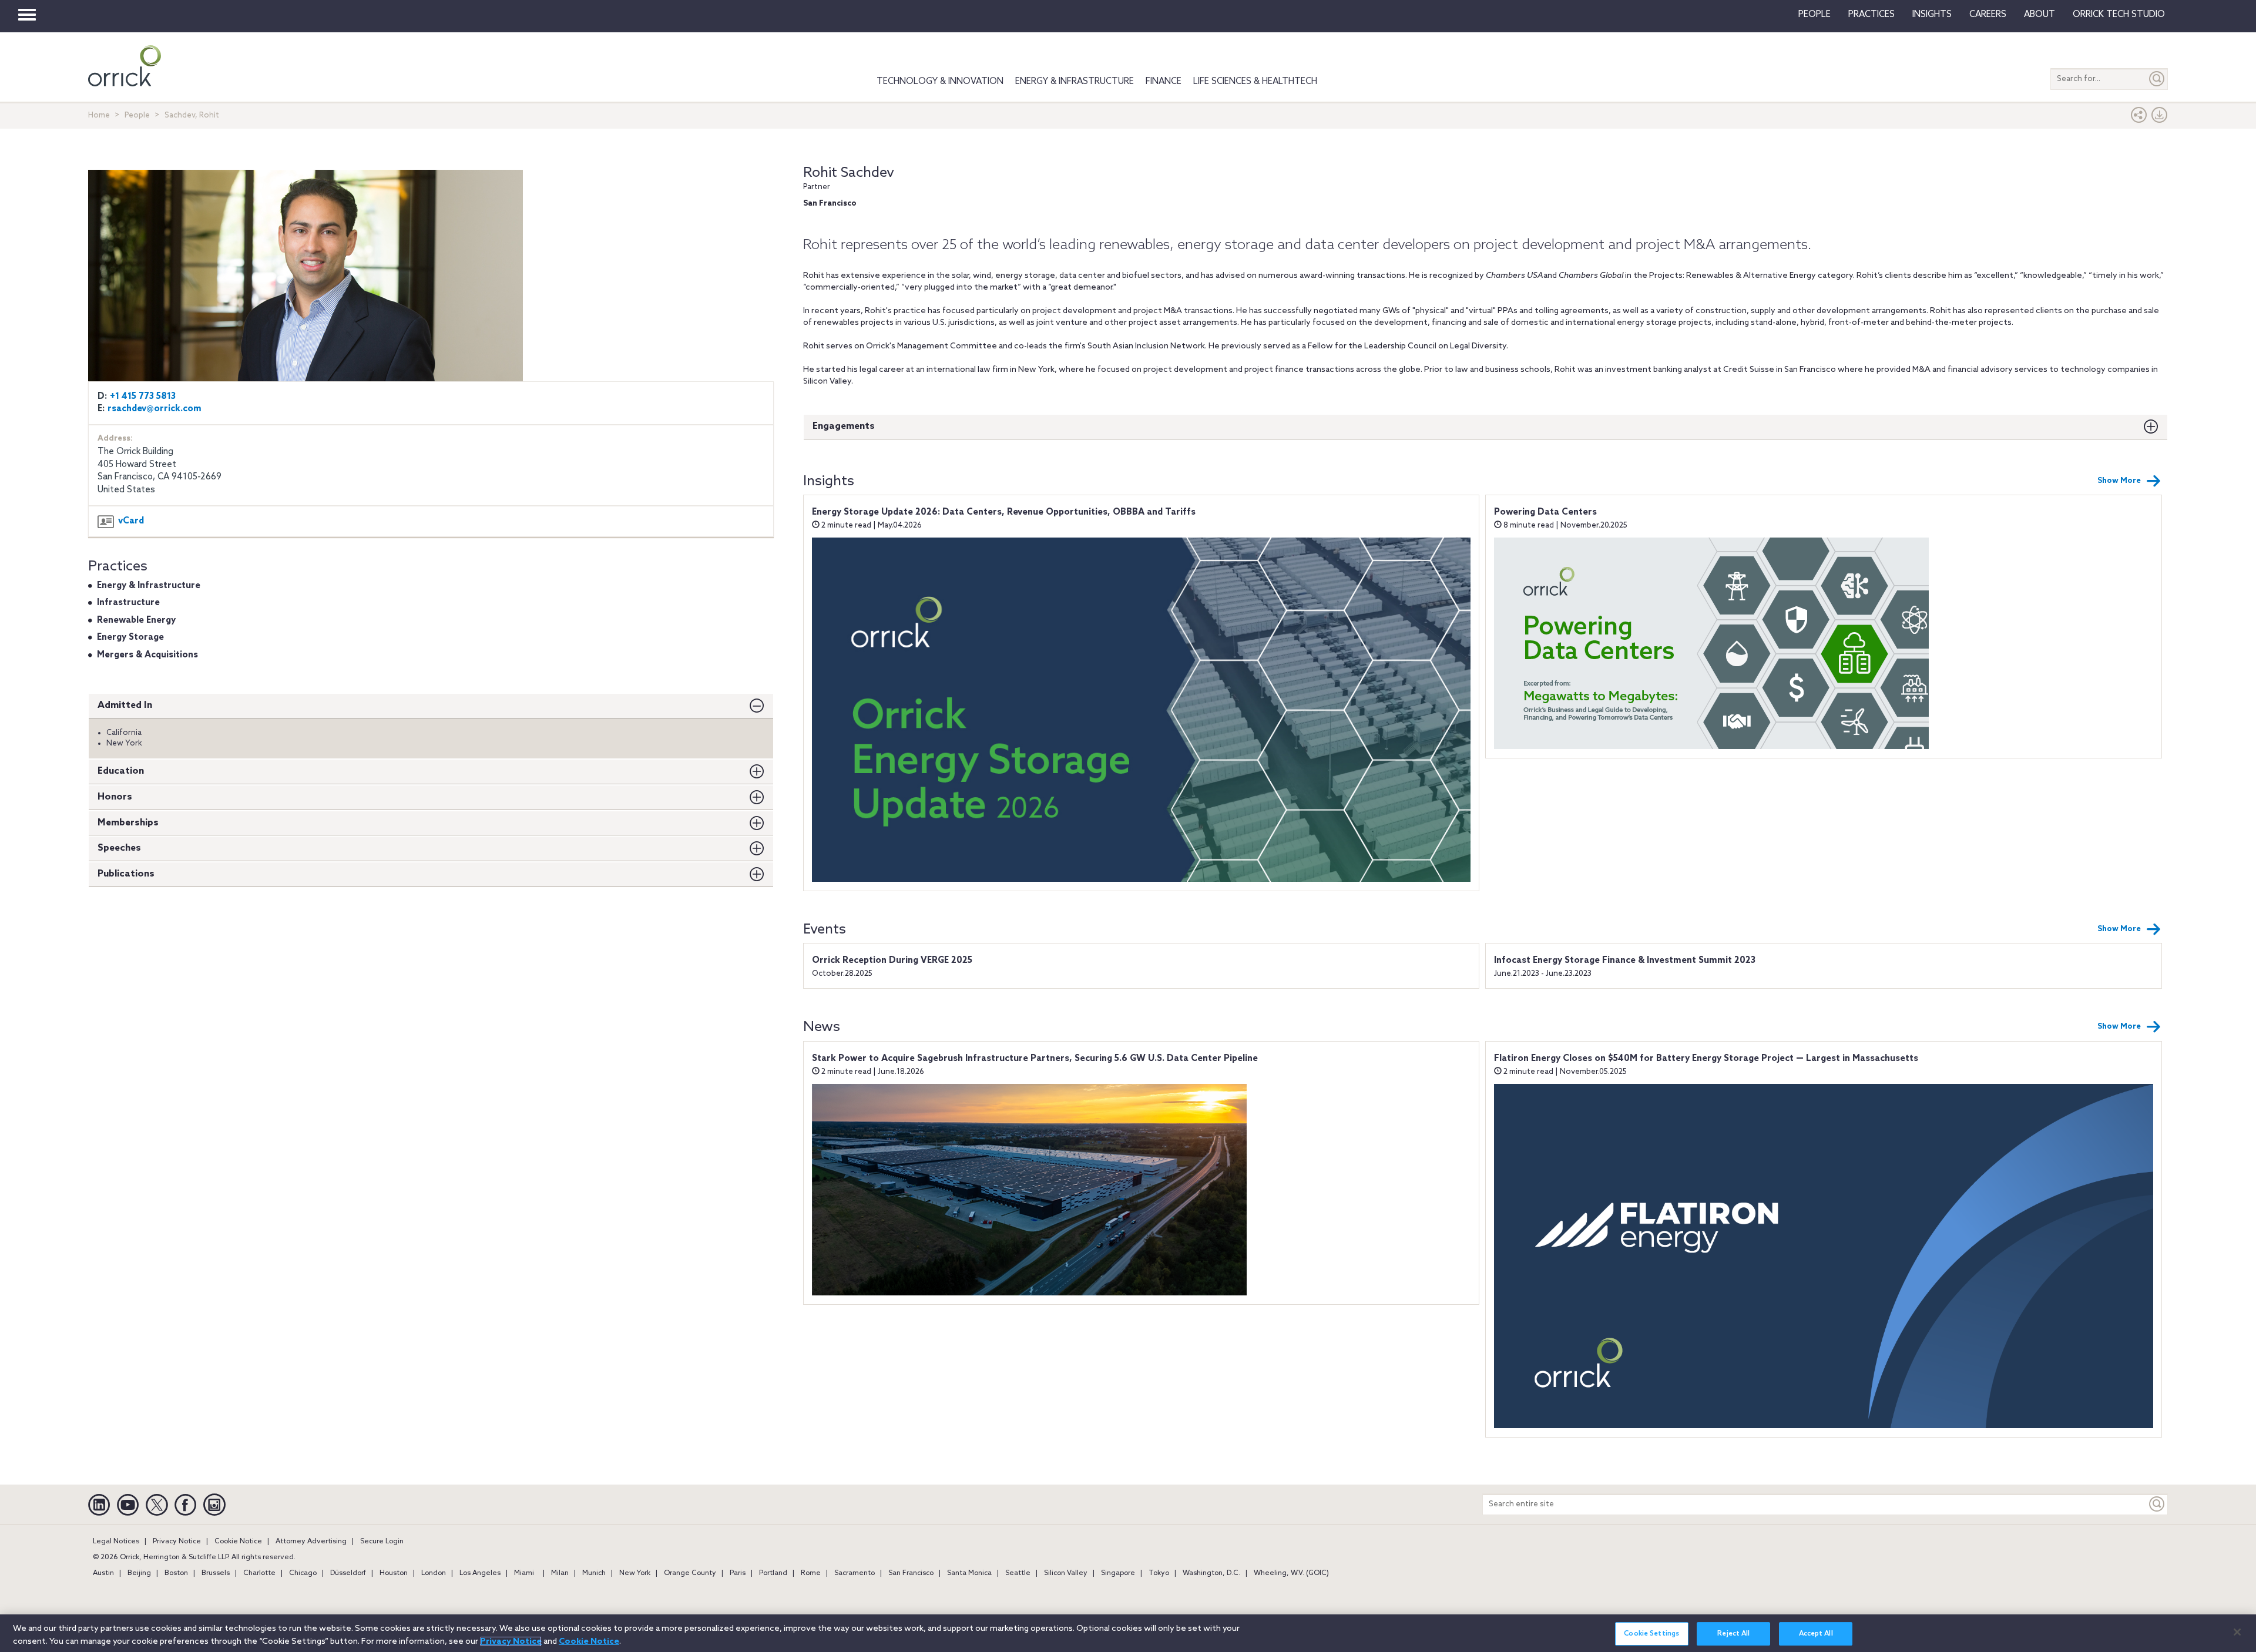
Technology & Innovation (940, 82)
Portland (773, 1573)
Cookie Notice (238, 1542)
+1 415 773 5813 (143, 397)
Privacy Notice (177, 1542)
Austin (103, 1573)
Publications (126, 874)
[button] (2139, 118)
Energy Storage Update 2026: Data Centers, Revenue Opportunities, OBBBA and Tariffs (1004, 512)
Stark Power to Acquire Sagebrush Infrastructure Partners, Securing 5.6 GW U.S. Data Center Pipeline (1035, 1059)
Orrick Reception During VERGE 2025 (892, 961)
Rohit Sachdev (849, 173)
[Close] (2237, 1632)
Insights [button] (1932, 15)
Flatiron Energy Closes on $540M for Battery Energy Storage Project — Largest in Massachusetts (1706, 1059)
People (1814, 15)
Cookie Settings (1651, 1634)
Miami (524, 1573)
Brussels (216, 1573)
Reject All (1733, 1634)
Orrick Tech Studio (2119, 15)
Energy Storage (130, 637)
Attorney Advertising (311, 1542)
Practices (1871, 15)
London (434, 1573)
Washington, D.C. (1211, 1573)
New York (635, 1573)
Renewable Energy (136, 620)
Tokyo (1159, 1573)
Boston (176, 1573)
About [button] (2040, 15)
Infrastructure (128, 603)
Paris (738, 1573)
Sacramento (855, 1573)
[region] (1128, 1633)
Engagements (844, 426)
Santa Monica (969, 1573)
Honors (115, 797)
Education (121, 771)
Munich (594, 1573)
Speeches (119, 848)
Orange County (690, 1573)
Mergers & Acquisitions (147, 655)
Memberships (128, 823)
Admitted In (125, 705)
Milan (560, 1573)
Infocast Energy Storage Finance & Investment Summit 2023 (1625, 961)
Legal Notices (116, 1542)
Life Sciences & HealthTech (1255, 82)
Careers (1988, 15)
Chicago (303, 1573)
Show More (2119, 481)
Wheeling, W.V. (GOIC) (1291, 1573)
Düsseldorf (348, 1573)
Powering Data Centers (1545, 512)
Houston (394, 1573)
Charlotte (259, 1573)
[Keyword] (2157, 1504)
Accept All (1816, 1634)
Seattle (1018, 1573)
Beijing (139, 1573)
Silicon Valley (1066, 1573)
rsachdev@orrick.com (155, 409)
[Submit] (2157, 79)
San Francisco (911, 1573)
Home (99, 115)
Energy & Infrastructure (1075, 82)
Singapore (1118, 1573)
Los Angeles (480, 1573)
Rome (811, 1573)
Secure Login (382, 1542)
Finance (1164, 82)
